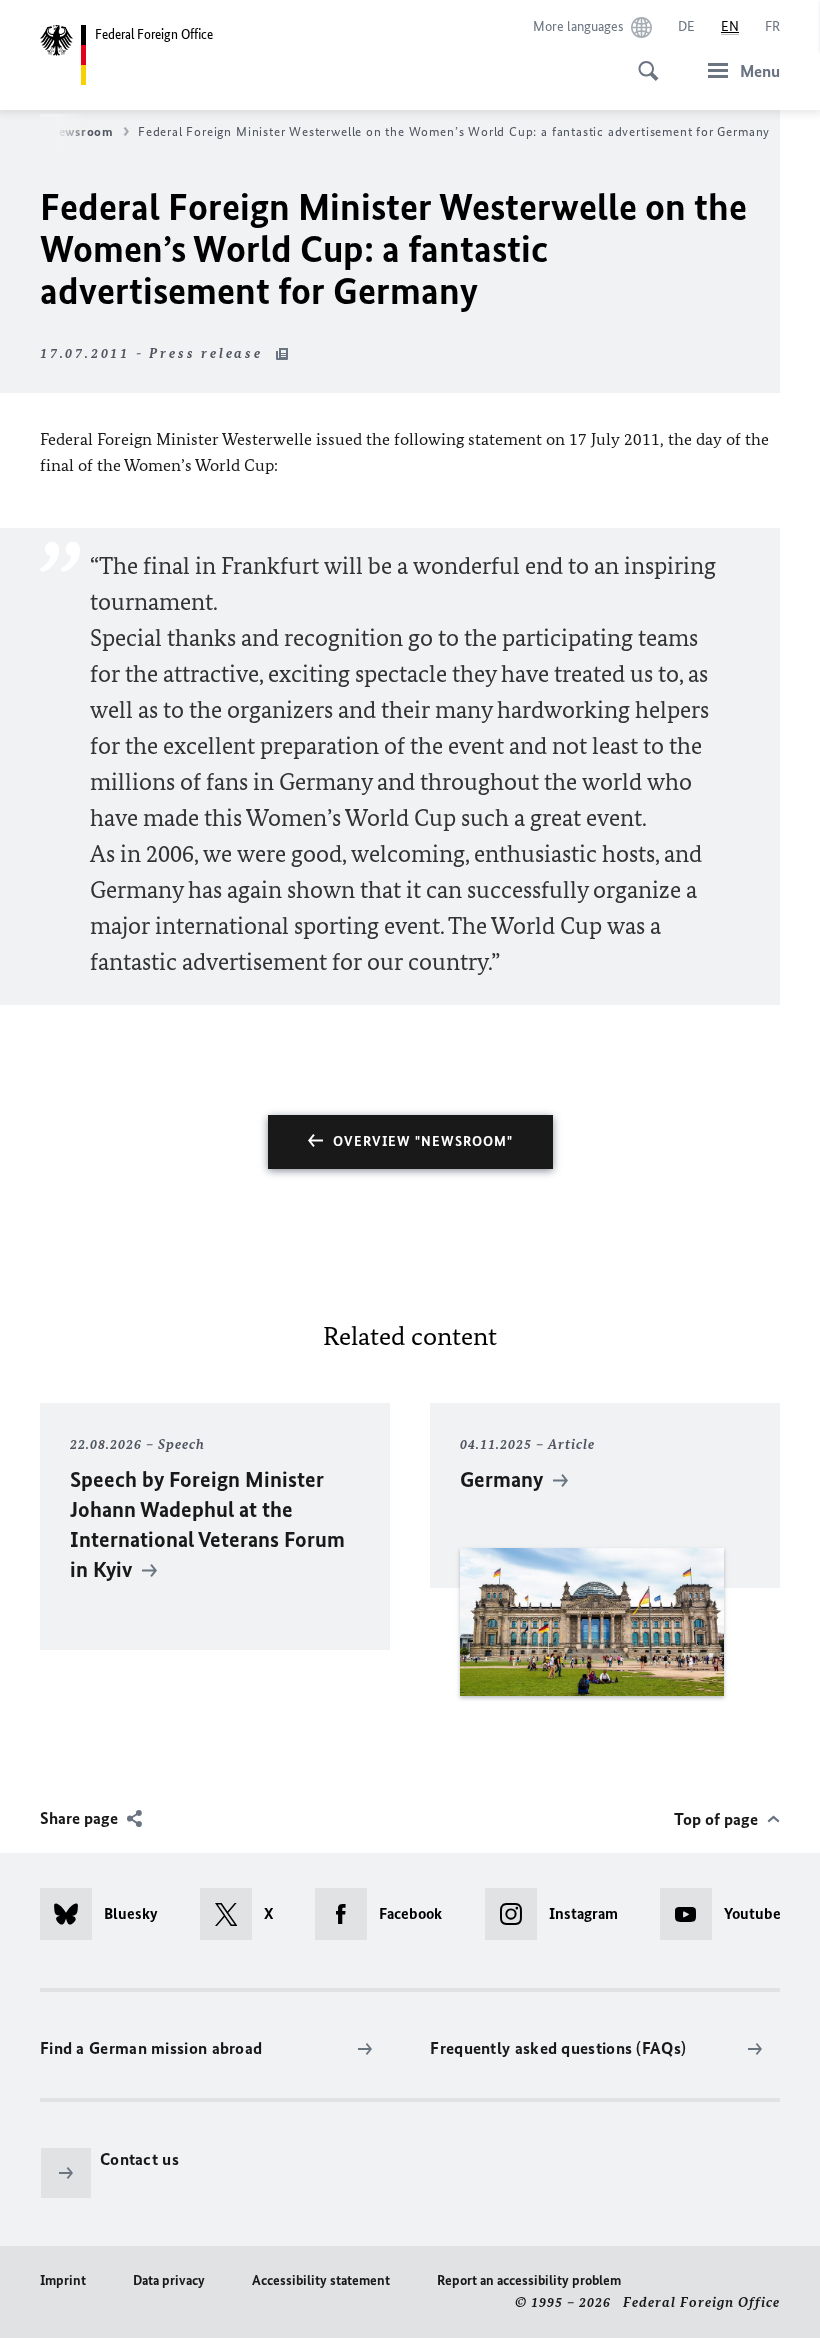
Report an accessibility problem (529, 2280)
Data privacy (169, 2280)
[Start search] (642, 60)
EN (730, 26)
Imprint (63, 2280)
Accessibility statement (321, 2280)
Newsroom (81, 131)
